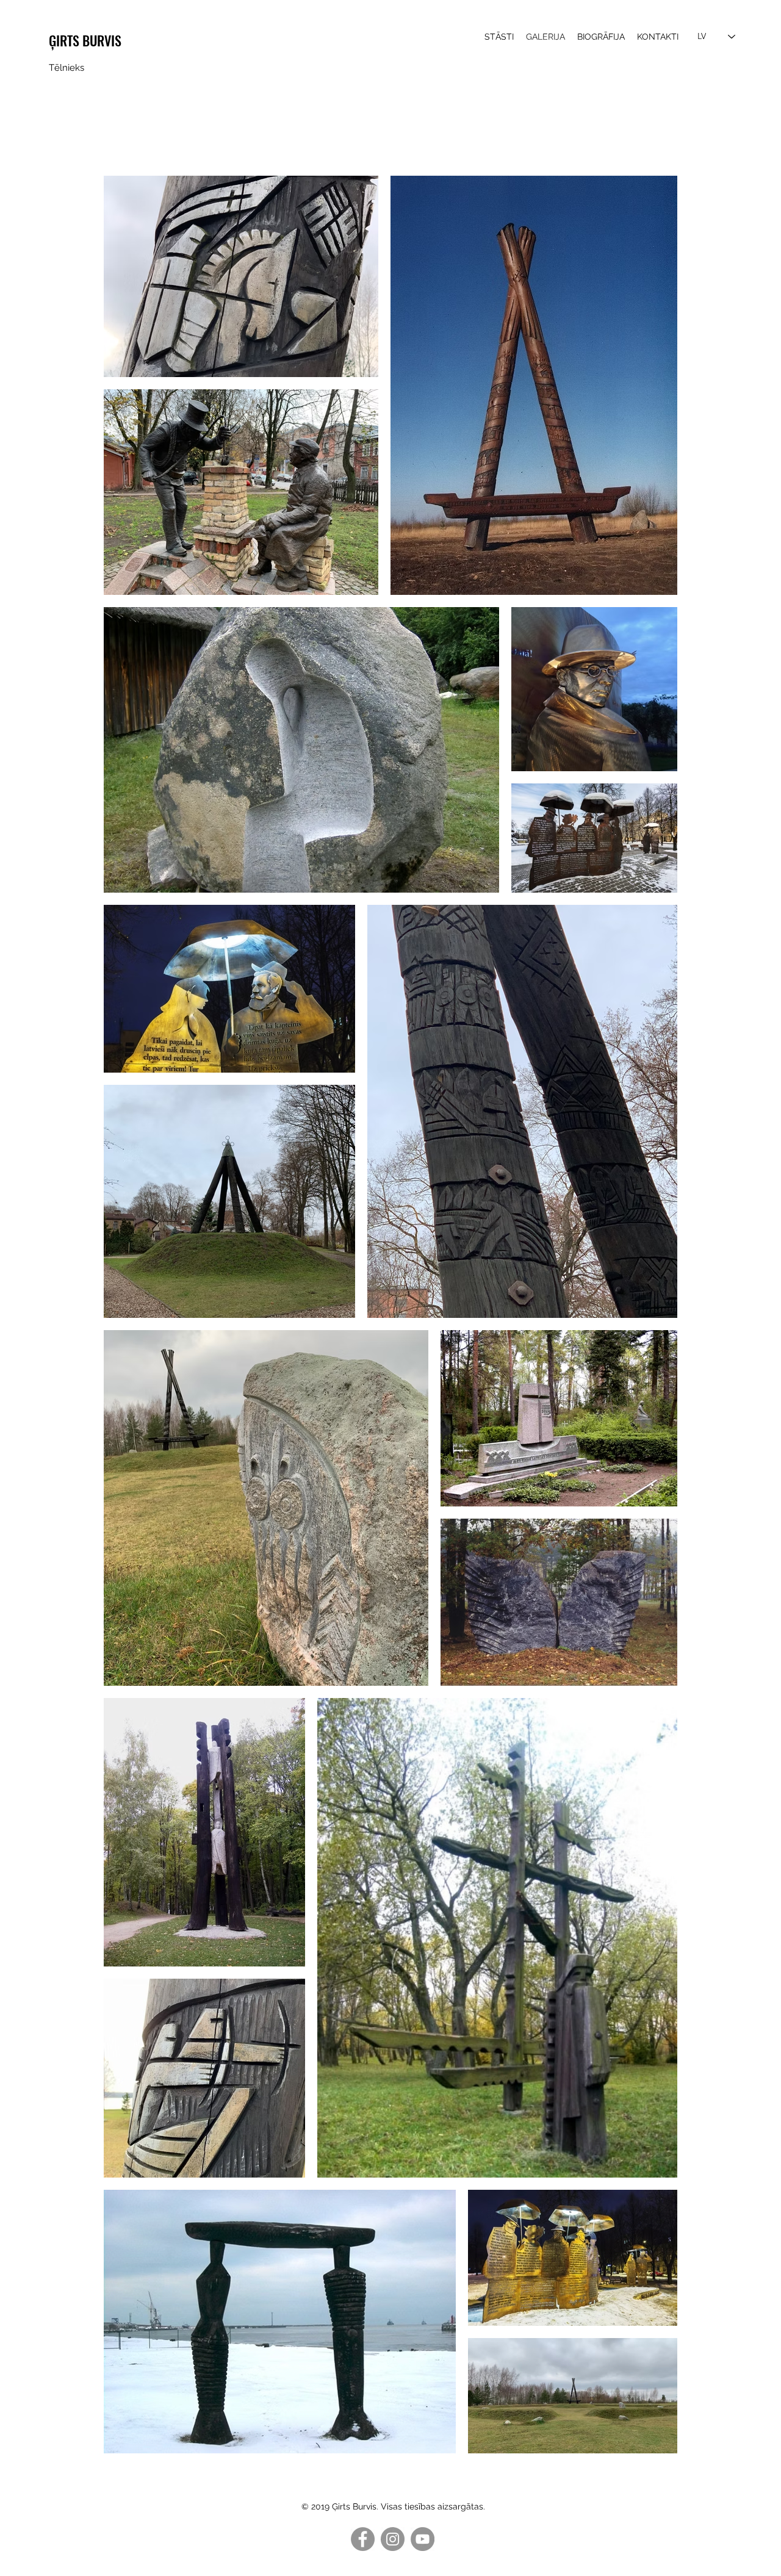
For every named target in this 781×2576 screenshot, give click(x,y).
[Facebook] (363, 2539)
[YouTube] (423, 2539)
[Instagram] (393, 2539)
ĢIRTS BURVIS (85, 40)
